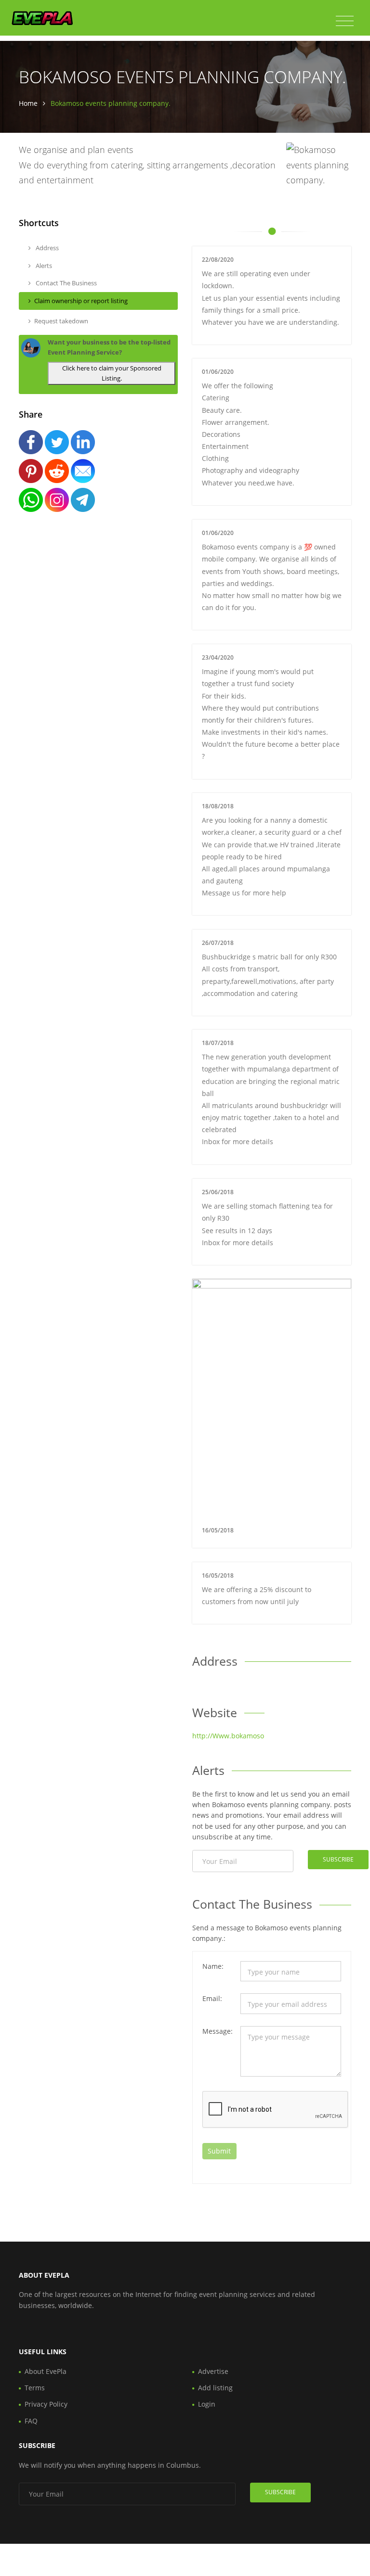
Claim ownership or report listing (81, 301)
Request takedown (61, 321)
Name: (213, 1966)
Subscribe (338, 1859)
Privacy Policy (46, 2404)
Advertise (213, 2371)
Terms (35, 2388)
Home (28, 103)
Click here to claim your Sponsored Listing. (112, 373)
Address (46, 248)
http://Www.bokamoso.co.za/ (238, 1736)
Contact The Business (66, 283)
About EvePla (46, 2371)
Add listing (215, 2388)
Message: (218, 2031)
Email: (212, 1998)
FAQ (31, 2421)
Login (207, 2404)
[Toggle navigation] (345, 21)
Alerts (43, 266)
